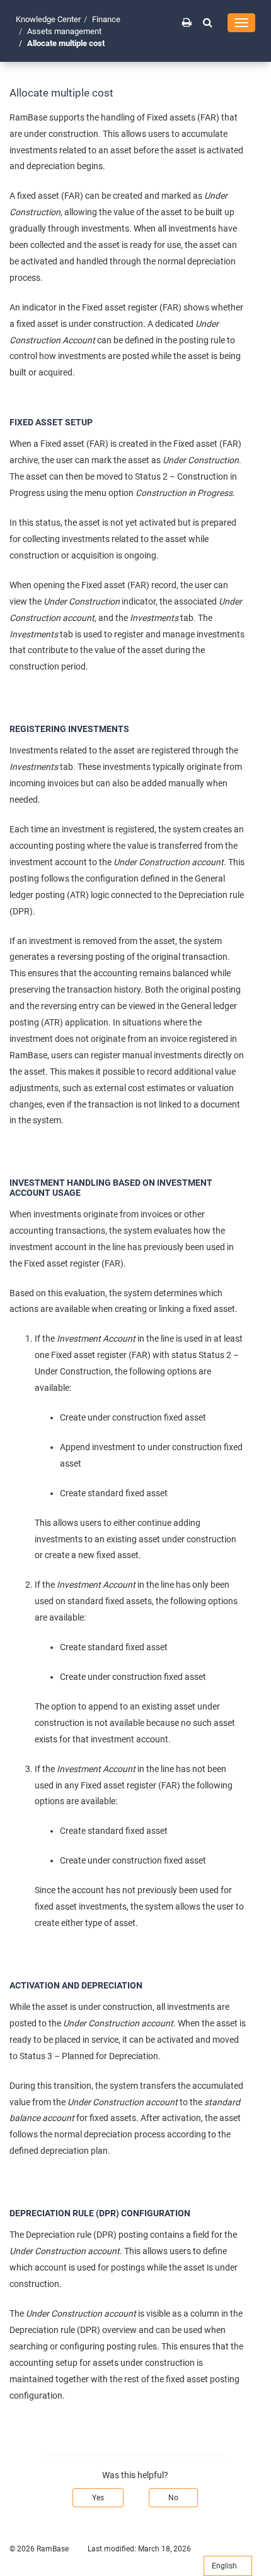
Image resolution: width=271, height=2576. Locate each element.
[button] (208, 22)
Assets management (64, 31)
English (225, 2566)
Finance (106, 19)
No (173, 2498)
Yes (98, 2498)
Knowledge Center (48, 19)
